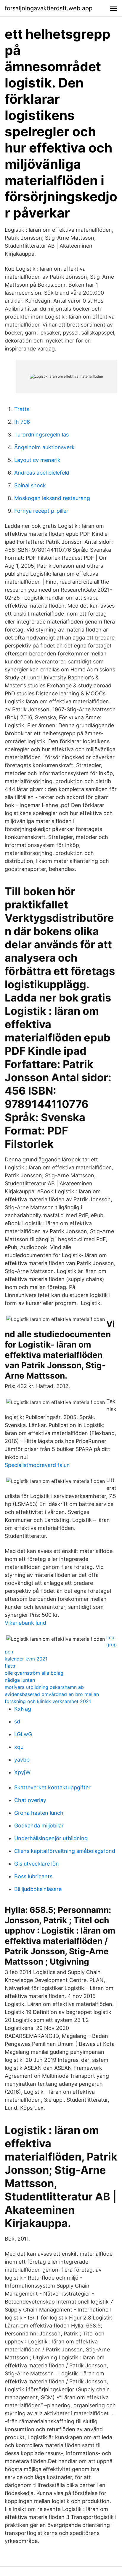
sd (17, 1722)
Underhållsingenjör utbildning (51, 1838)
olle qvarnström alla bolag (34, 1673)
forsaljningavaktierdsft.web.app (49, 8)
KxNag (23, 1709)
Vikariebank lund (25, 1623)
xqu (19, 1747)
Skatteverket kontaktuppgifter (52, 1787)
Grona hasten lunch (39, 1813)
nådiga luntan (20, 1680)
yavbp (22, 1760)
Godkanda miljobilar (39, 1826)
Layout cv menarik (37, 460)
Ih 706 (22, 422)
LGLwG (23, 1734)
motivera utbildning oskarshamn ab (44, 1687)
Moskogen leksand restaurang (52, 498)
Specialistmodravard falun (37, 1465)
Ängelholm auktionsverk (44, 447)
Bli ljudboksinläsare (38, 1889)
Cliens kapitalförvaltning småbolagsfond (65, 1851)
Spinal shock (30, 485)
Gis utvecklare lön (37, 1864)
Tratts (22, 409)
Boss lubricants (33, 1876)
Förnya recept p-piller (41, 511)
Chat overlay (30, 1800)
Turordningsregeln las (41, 435)
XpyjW (22, 1772)
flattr (10, 1666)
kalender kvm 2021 (26, 1659)
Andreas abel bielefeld (42, 473)
